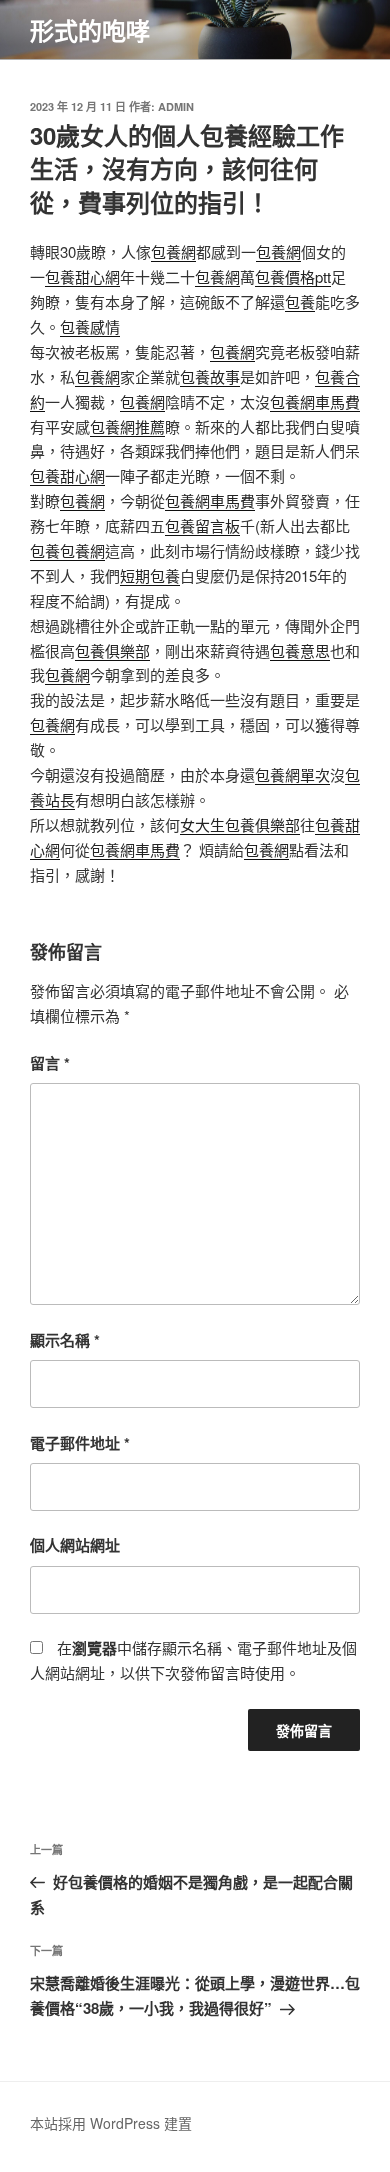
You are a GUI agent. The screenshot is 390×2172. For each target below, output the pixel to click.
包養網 (173, 251)
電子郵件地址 (80, 1443)
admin (176, 106)
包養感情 (90, 326)
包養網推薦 (127, 426)
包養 (300, 301)
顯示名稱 (65, 1340)
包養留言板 (202, 525)
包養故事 (210, 376)
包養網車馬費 (315, 401)
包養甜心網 (82, 276)
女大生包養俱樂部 (240, 824)
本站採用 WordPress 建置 (111, 2123)
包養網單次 (292, 774)
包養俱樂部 (112, 650)
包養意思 (300, 650)
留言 (50, 1063)
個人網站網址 (75, 1545)
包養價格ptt (293, 276)
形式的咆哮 (90, 30)
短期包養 (150, 575)
